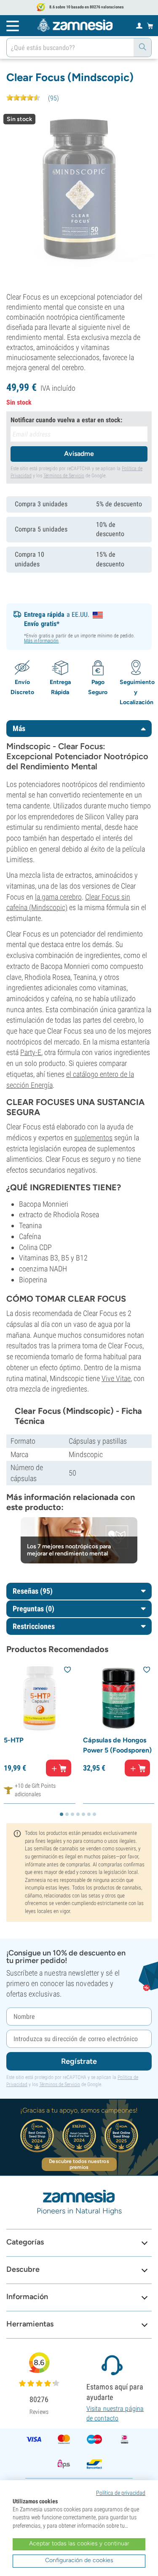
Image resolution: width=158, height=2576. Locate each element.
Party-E (31, 1052)
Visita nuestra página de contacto (115, 2413)
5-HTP (14, 1740)
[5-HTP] (40, 1698)
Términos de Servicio (64, 476)
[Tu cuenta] (139, 25)
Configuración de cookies (79, 2560)
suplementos (93, 1138)
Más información (42, 641)
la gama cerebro (58, 897)
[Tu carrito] (150, 26)
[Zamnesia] (75, 25)
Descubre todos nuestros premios (79, 2164)
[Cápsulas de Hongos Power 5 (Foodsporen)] (119, 1698)
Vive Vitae (116, 1378)
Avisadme (79, 454)
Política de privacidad (121, 2493)
